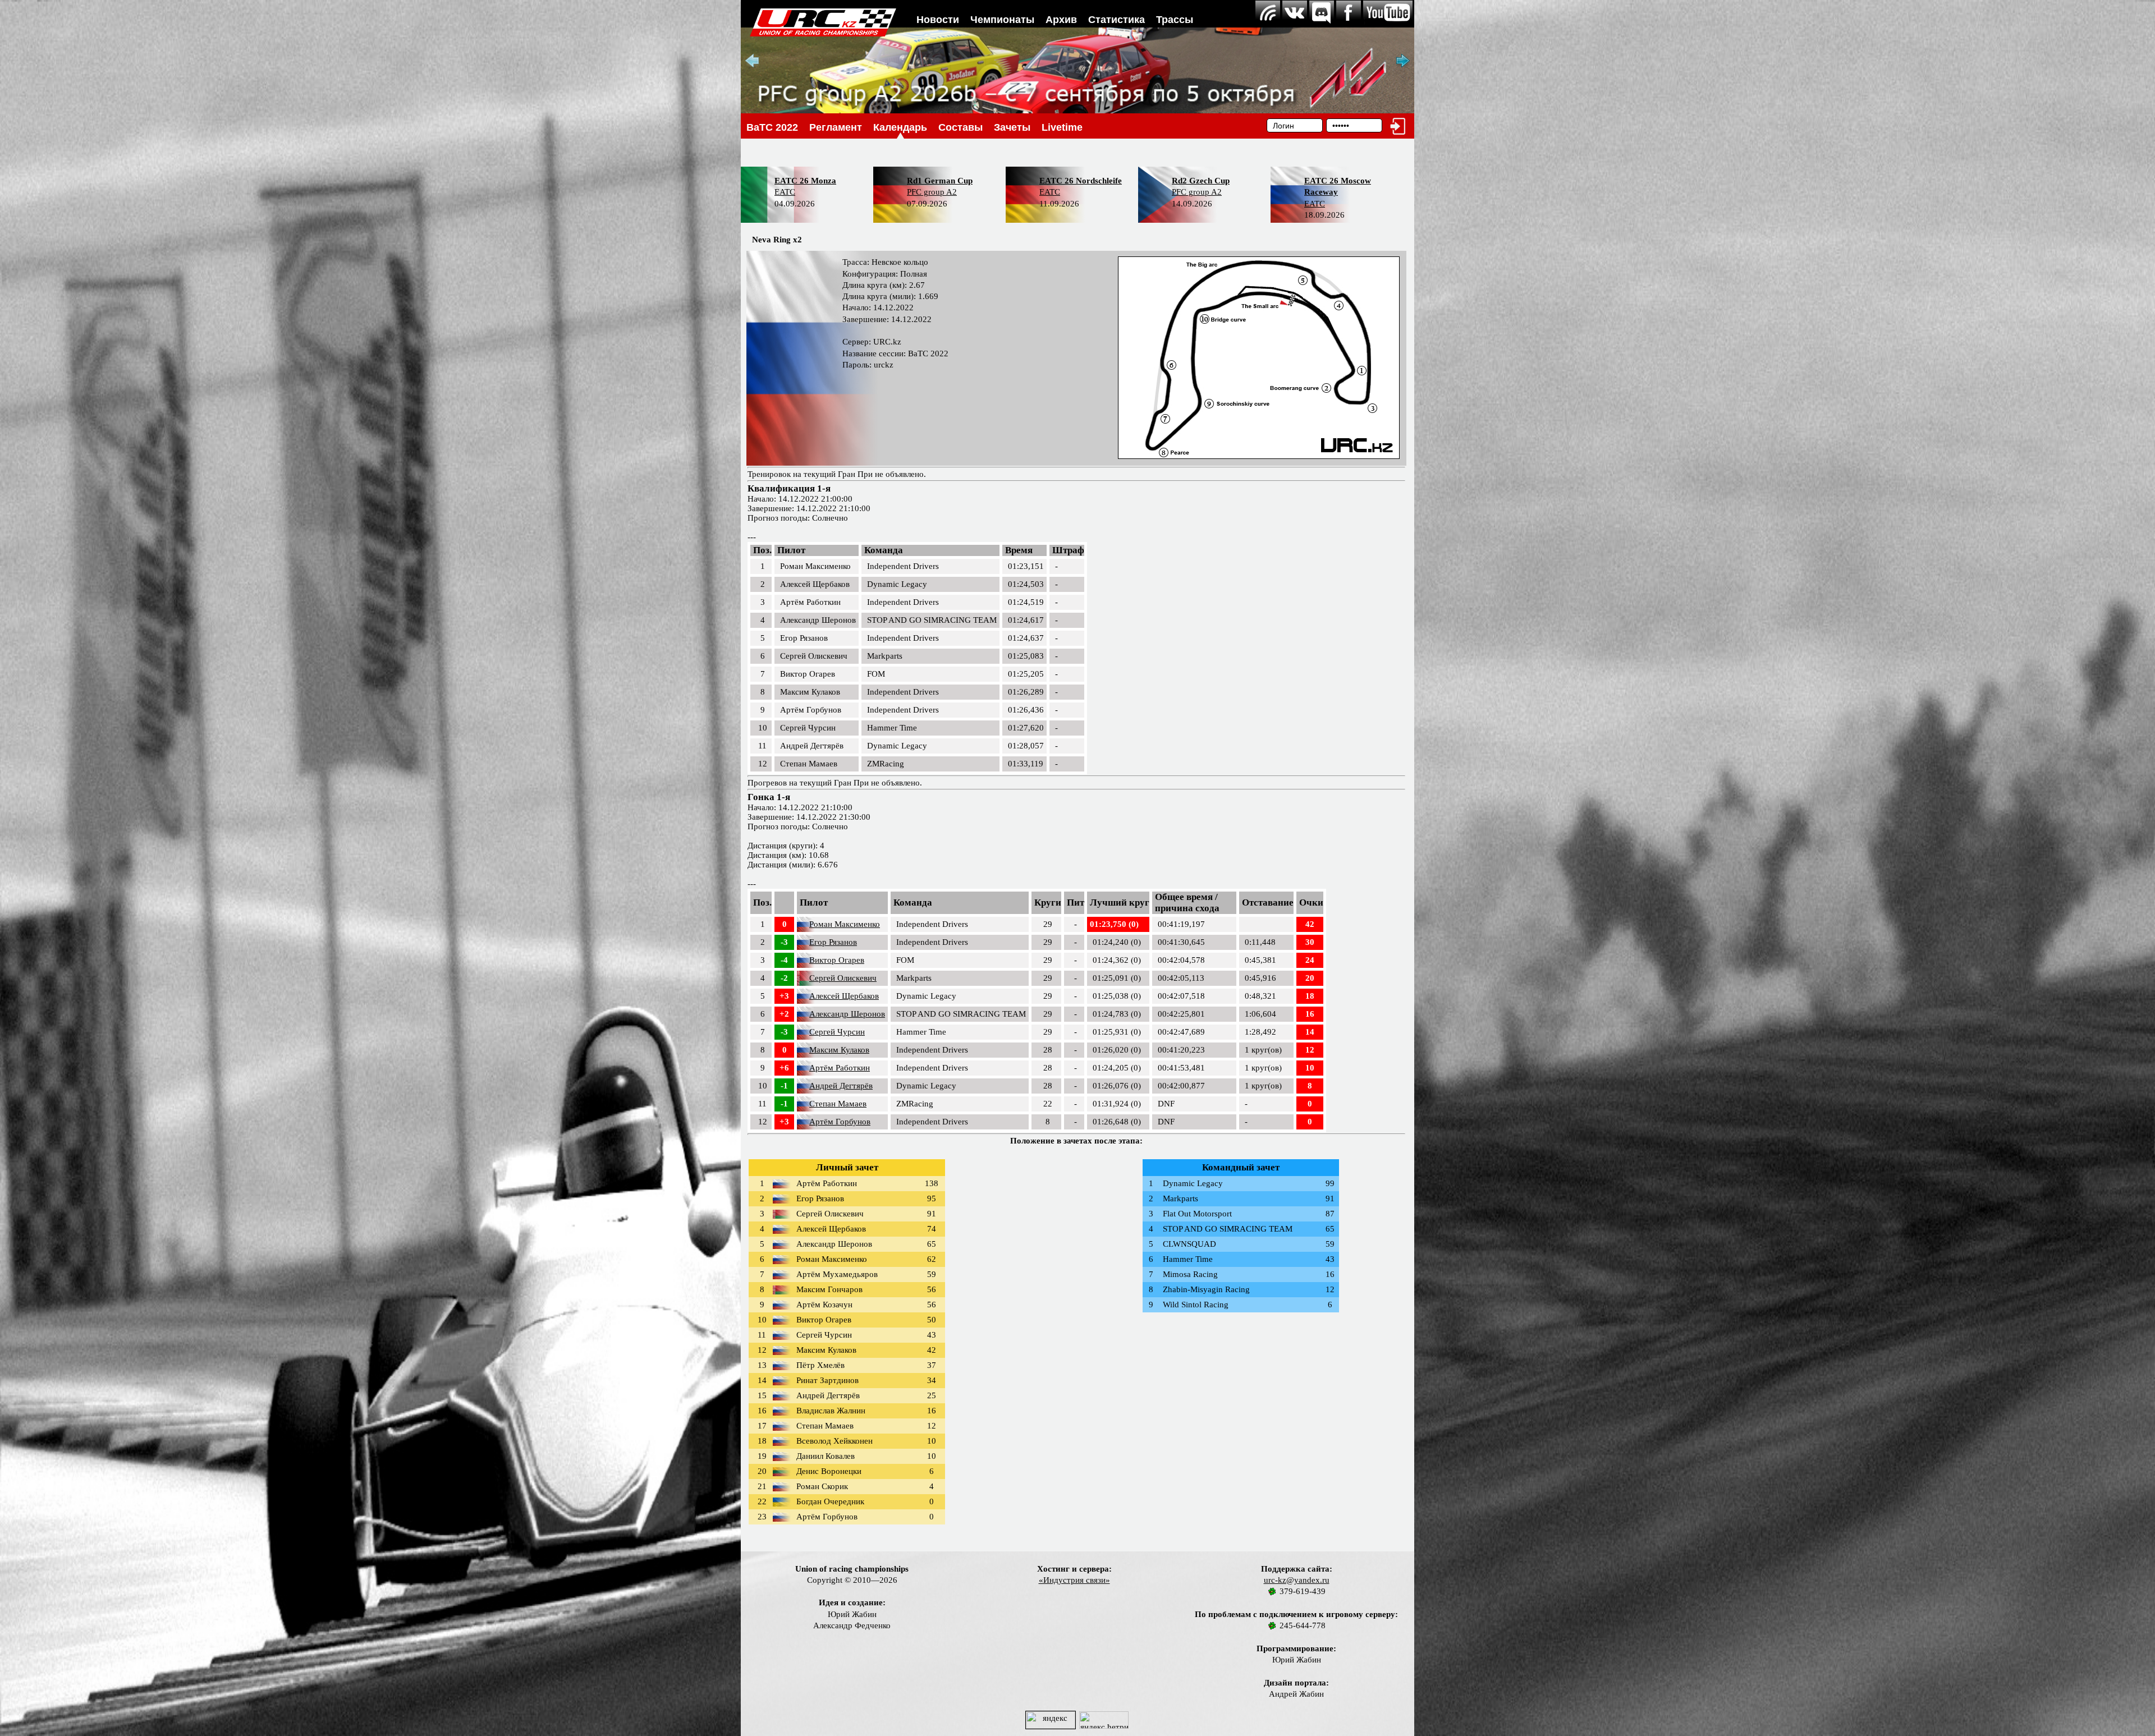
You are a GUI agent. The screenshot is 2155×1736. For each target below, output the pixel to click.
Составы (960, 127)
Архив (1061, 20)
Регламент (836, 127)
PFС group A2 (932, 192)
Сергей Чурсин (837, 1032)
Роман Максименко (845, 924)
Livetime (1062, 127)
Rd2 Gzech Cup (1201, 181)
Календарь (900, 127)
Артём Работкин (840, 1068)
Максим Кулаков (839, 1050)
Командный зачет (1241, 1167)
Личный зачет (847, 1167)
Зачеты (1012, 127)
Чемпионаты (1002, 20)
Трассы (1175, 20)
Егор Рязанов (833, 942)
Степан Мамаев (838, 1104)
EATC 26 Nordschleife (1081, 181)
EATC (785, 192)
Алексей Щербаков (844, 996)
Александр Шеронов (847, 1014)
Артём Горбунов (840, 1122)
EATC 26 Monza (805, 181)
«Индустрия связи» (1074, 1580)
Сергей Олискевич (843, 978)
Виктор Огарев (837, 960)
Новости (938, 20)
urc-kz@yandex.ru (1297, 1580)
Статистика (1117, 20)
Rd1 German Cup (940, 181)
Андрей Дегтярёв (841, 1086)
